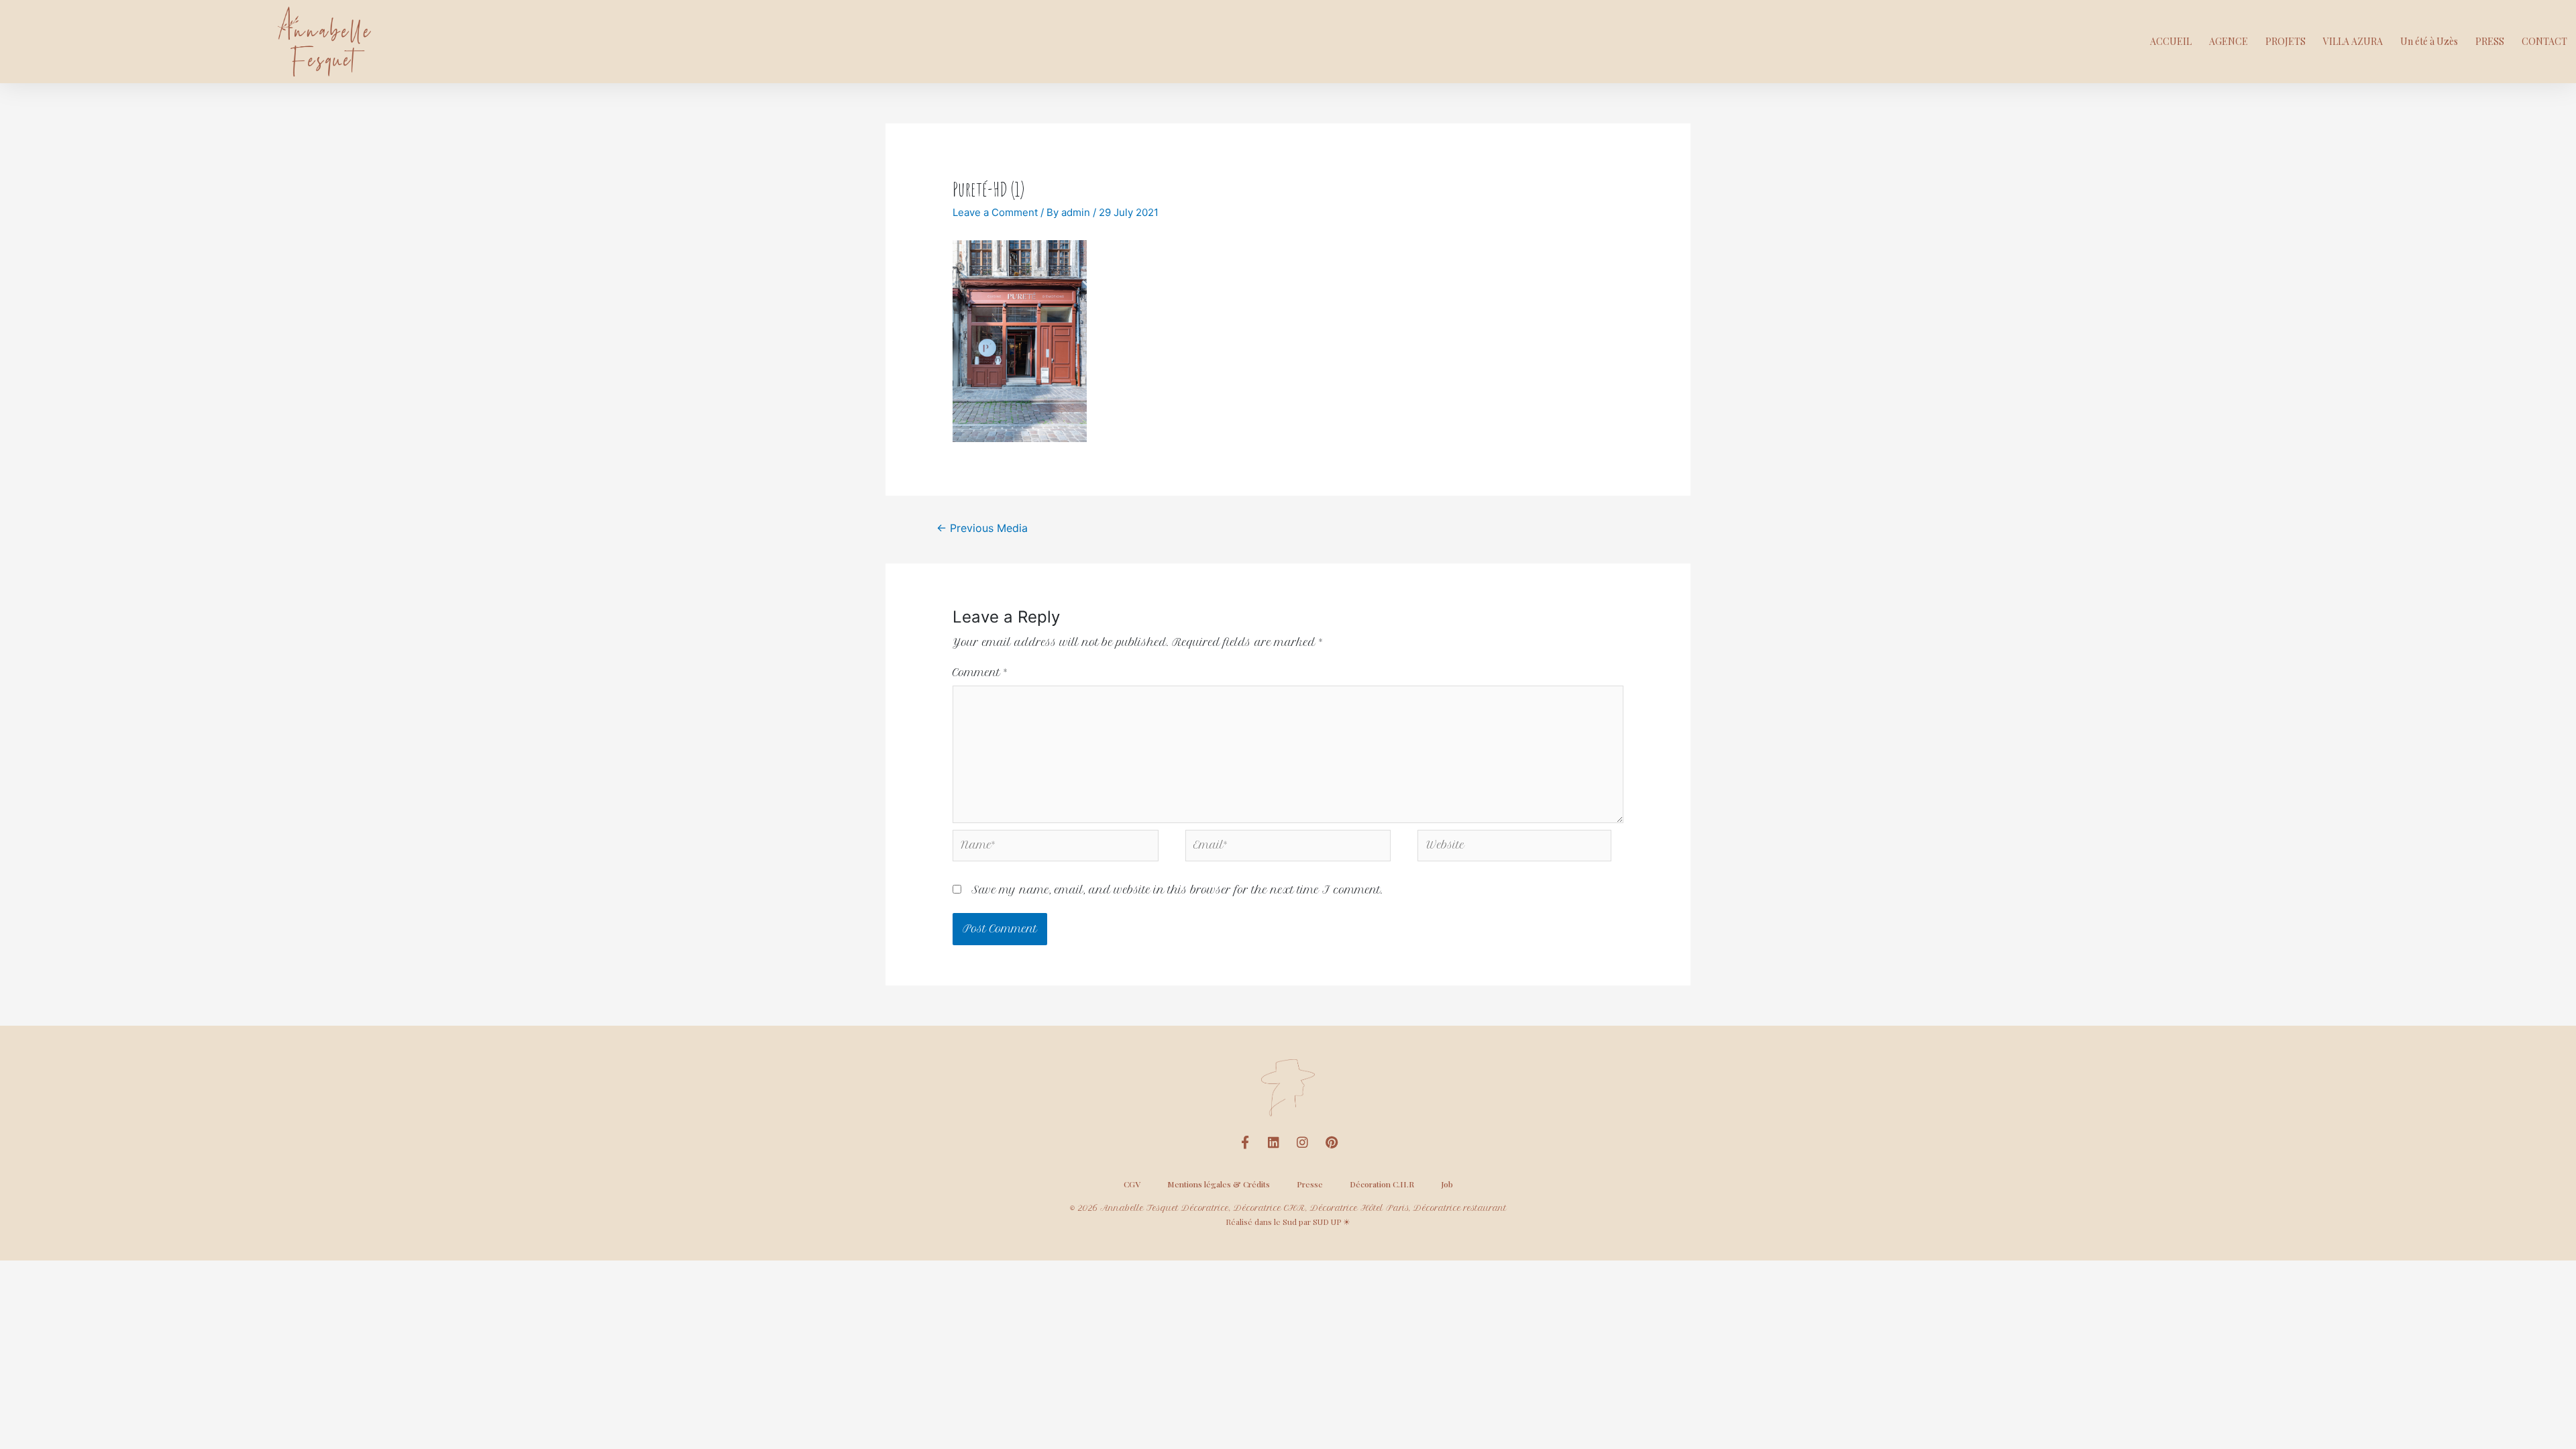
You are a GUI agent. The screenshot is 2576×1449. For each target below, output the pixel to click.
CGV (1132, 1184)
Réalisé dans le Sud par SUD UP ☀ (1288, 1222)
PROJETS (2286, 41)
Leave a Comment (995, 212)
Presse (1310, 1184)
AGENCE (2229, 41)
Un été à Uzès (2429, 41)
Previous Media (982, 528)
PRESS (2490, 41)
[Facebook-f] (1245, 1142)
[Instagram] (1303, 1142)
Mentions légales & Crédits (1219, 1184)
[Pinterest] (1332, 1142)
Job (1447, 1184)
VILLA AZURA (2353, 41)
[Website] (1514, 849)
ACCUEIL (2171, 41)
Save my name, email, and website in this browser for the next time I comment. (1177, 890)
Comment (980, 673)
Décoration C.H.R (1382, 1184)
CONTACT (2544, 41)
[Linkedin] (1274, 1142)
